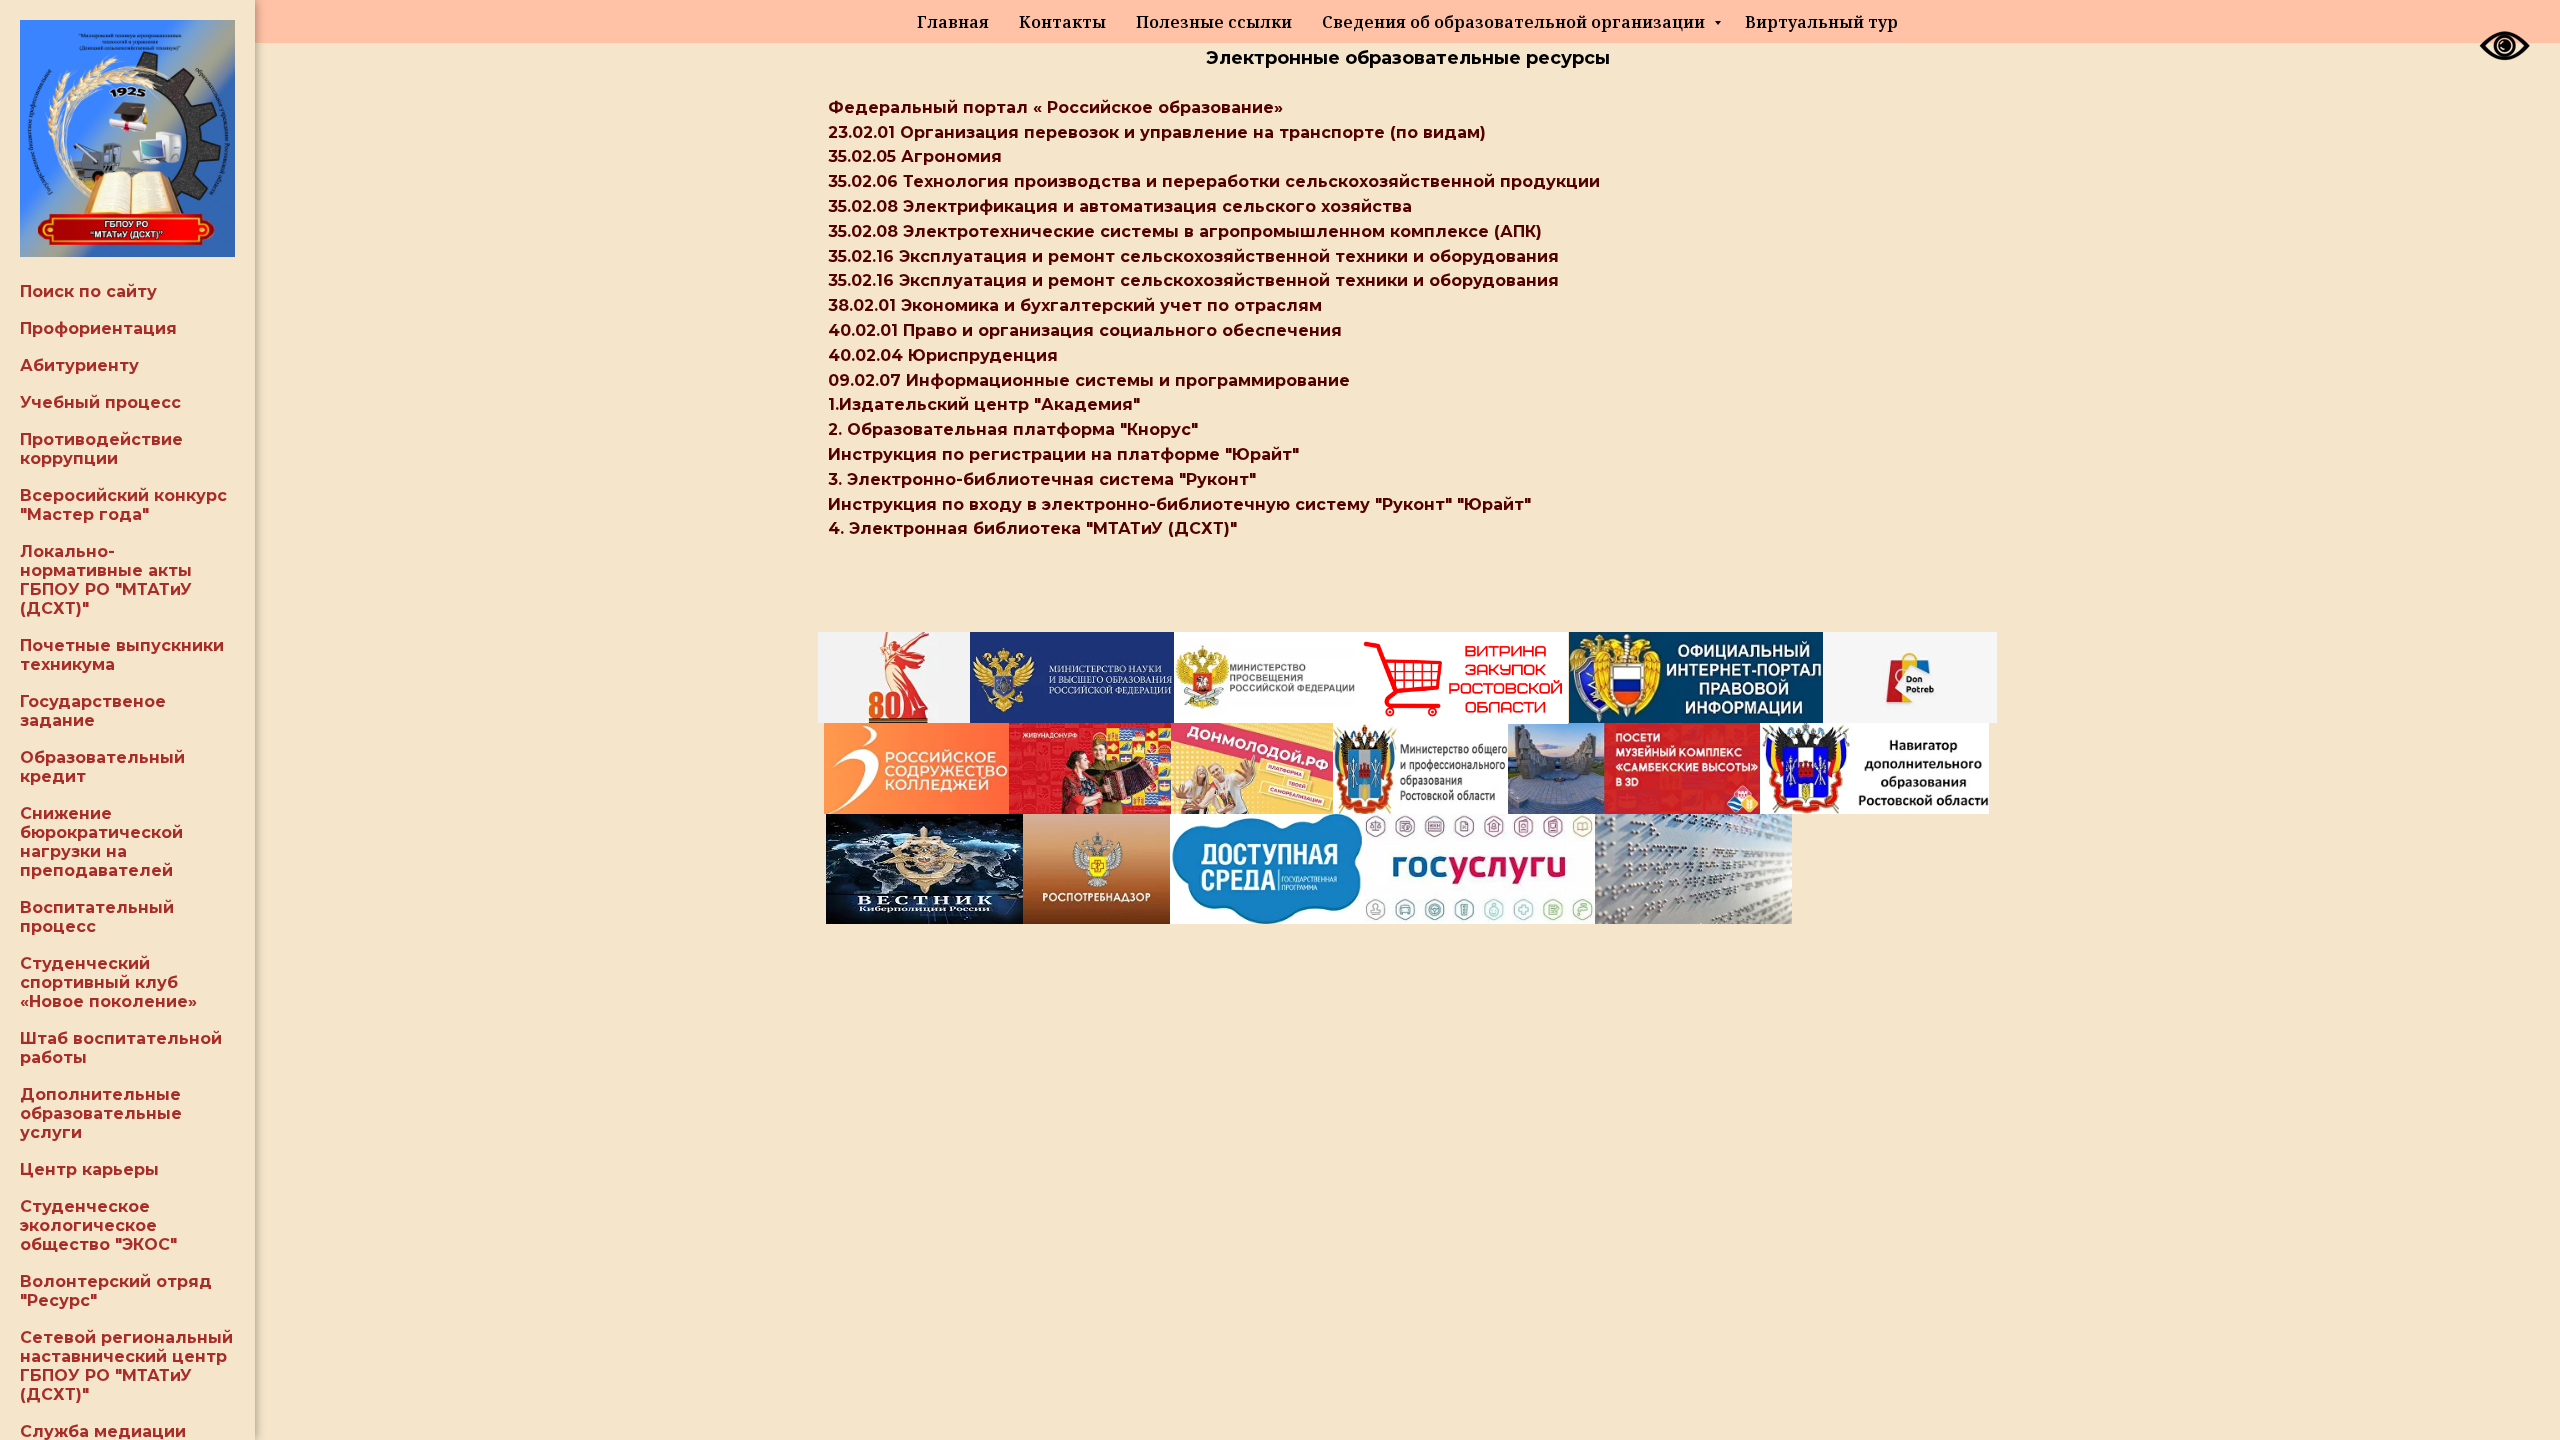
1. (833, 404)
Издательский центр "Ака (956, 404)
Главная (953, 22)
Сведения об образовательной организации (1515, 22)
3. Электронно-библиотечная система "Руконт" (1042, 479)
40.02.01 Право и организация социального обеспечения (1085, 330)
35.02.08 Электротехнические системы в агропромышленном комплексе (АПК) (1185, 231)
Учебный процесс (100, 402)
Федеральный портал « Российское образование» (1055, 107)
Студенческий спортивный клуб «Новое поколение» (108, 982)
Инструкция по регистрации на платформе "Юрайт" (1063, 454)
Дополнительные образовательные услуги (101, 1113)
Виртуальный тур (1821, 22)
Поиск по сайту (88, 291)
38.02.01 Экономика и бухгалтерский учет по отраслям (1075, 305)
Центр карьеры (89, 1169)
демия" (1107, 404)
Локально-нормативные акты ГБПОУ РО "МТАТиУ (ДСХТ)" (106, 580)
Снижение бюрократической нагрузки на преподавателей (101, 842)
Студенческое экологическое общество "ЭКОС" (98, 1225)
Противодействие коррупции (101, 449)
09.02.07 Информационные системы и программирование (1089, 380)
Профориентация (98, 328)
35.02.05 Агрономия (915, 156)
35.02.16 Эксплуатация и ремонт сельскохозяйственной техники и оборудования (1193, 256)
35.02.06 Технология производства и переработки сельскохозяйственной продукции (1214, 181)
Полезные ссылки (1214, 22)
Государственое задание (93, 711)
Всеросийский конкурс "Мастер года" (123, 505)
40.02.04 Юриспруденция (943, 355)
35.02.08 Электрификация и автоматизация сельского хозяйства (1120, 206)
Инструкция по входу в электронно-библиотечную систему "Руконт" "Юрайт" (1179, 504)
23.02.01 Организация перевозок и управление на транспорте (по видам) (1157, 132)
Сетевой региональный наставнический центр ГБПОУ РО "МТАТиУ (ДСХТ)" (126, 1366)
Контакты (1062, 22)
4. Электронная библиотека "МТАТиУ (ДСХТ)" (1032, 528)
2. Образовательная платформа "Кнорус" (1013, 429)
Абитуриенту (79, 365)
